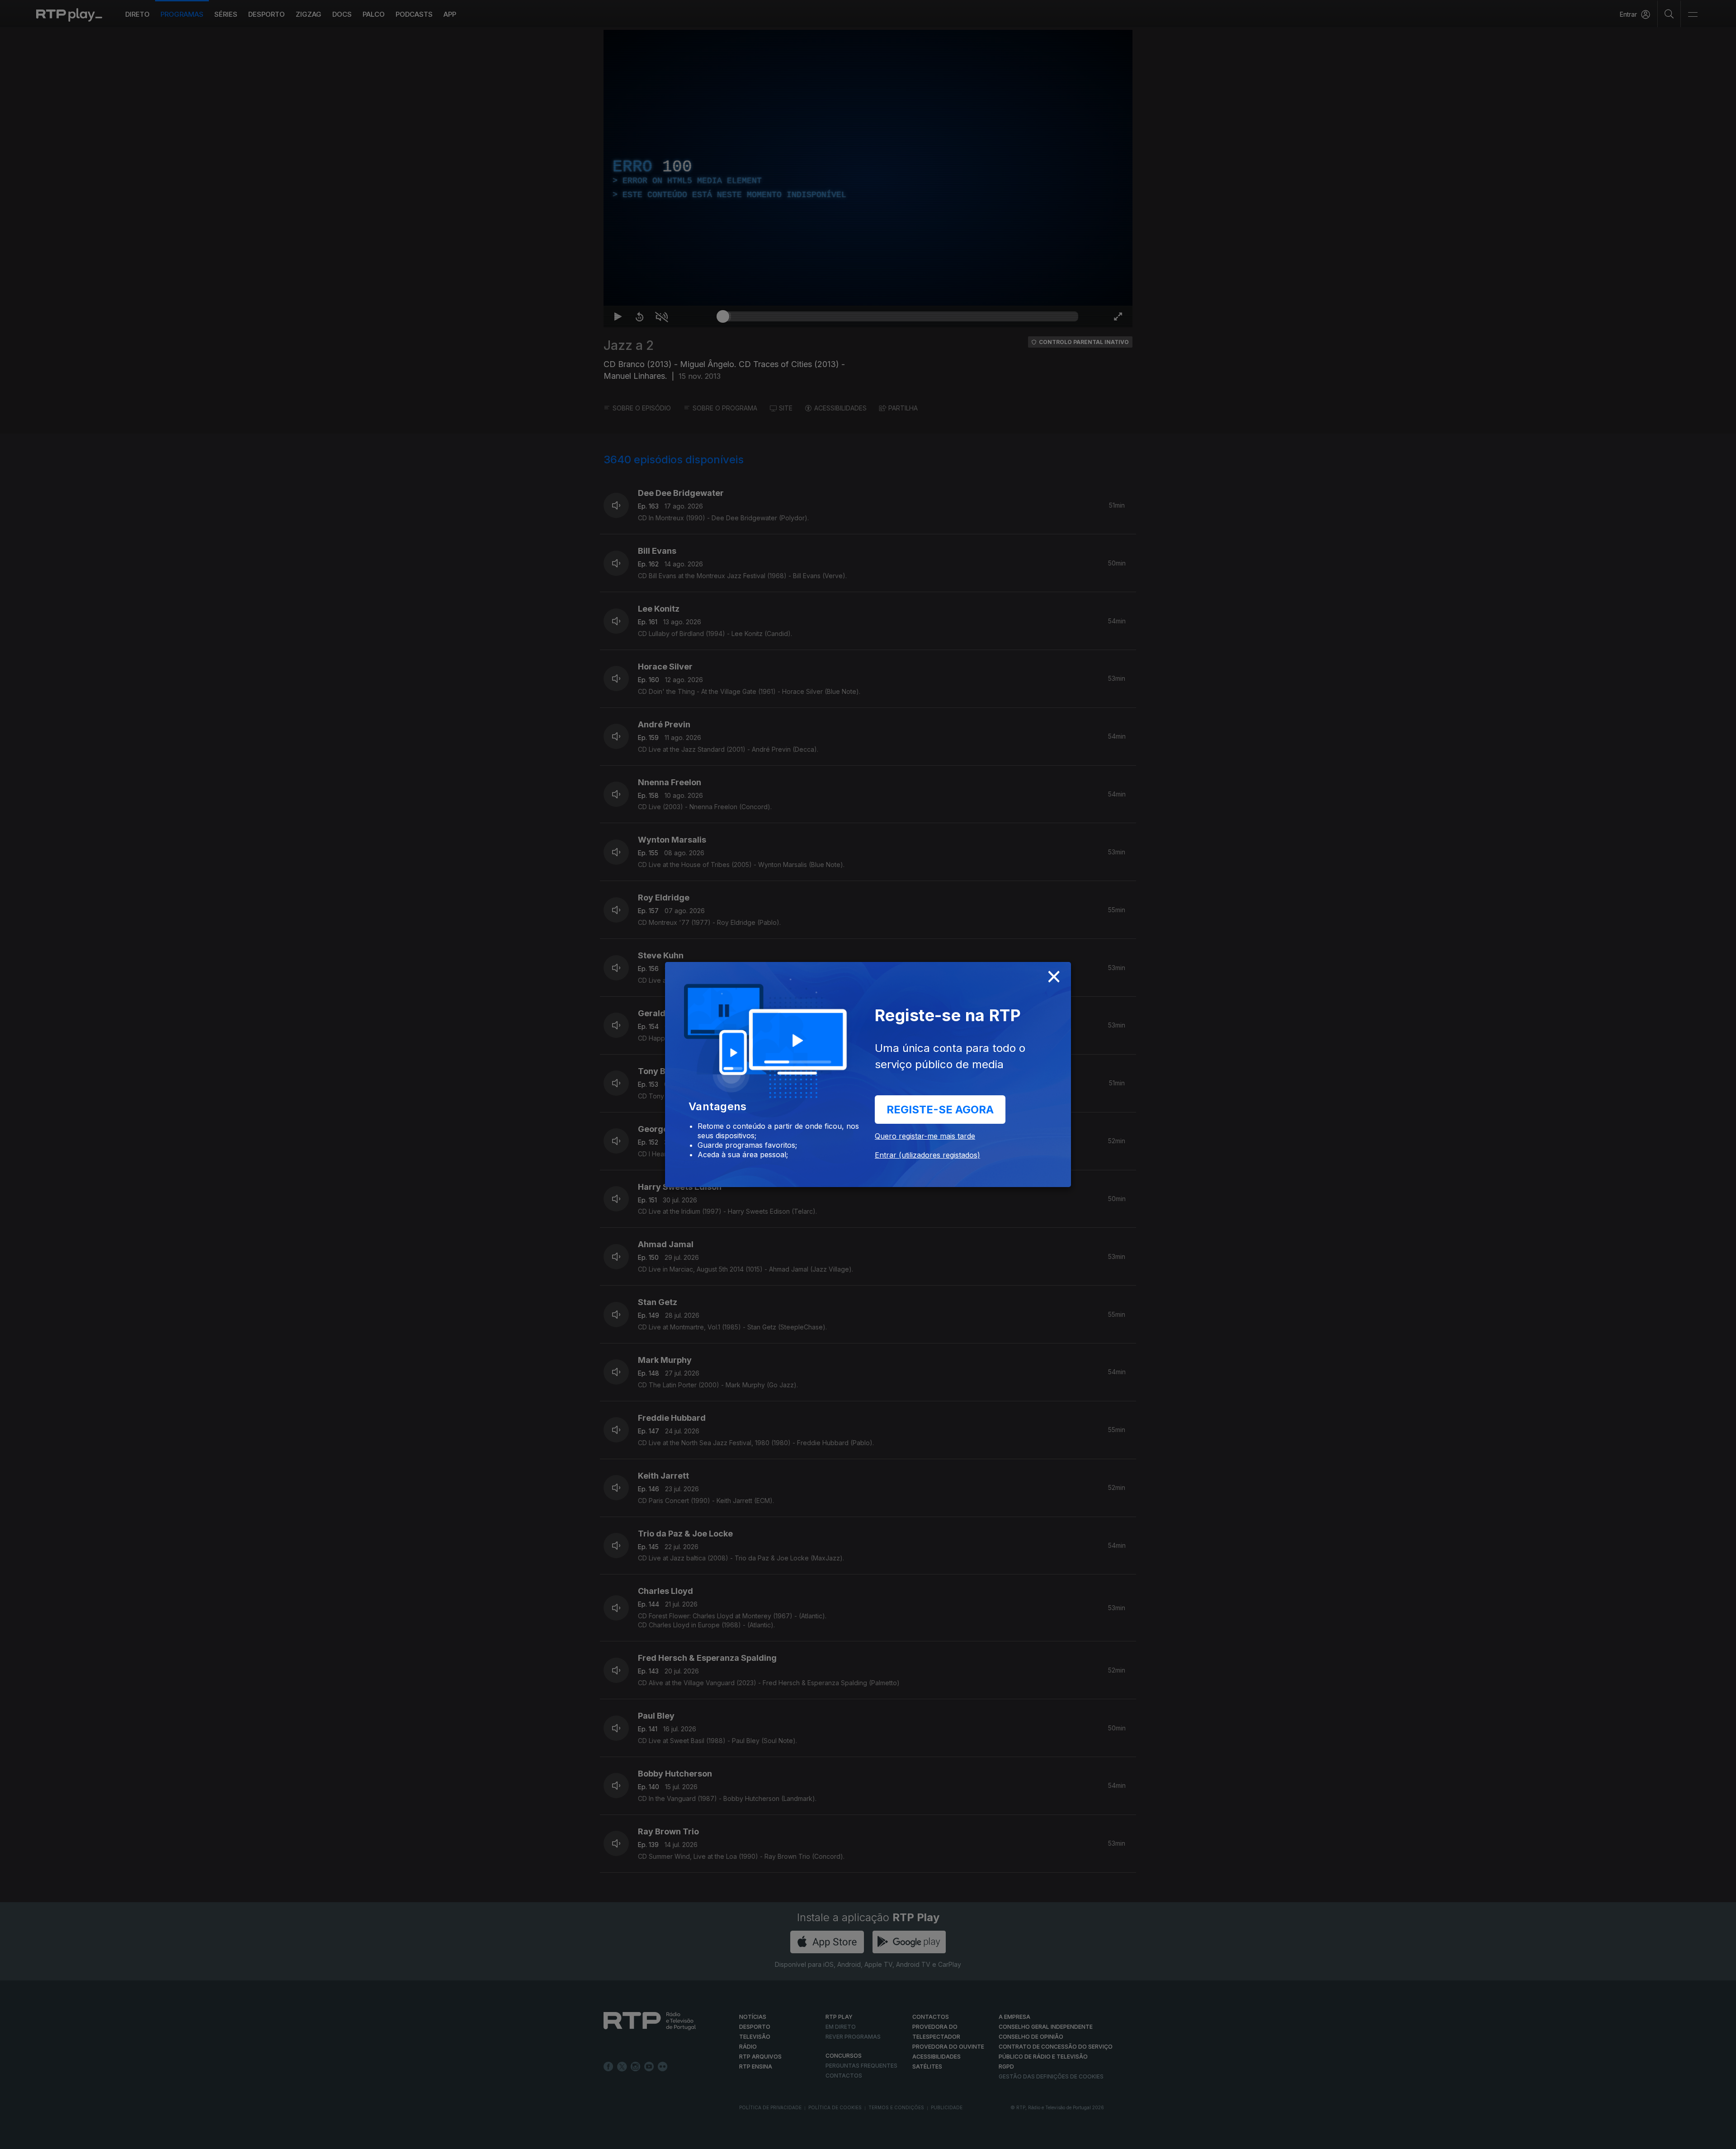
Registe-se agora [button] (940, 1110)
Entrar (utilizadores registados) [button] (927, 1155)
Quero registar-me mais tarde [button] (925, 1136)
